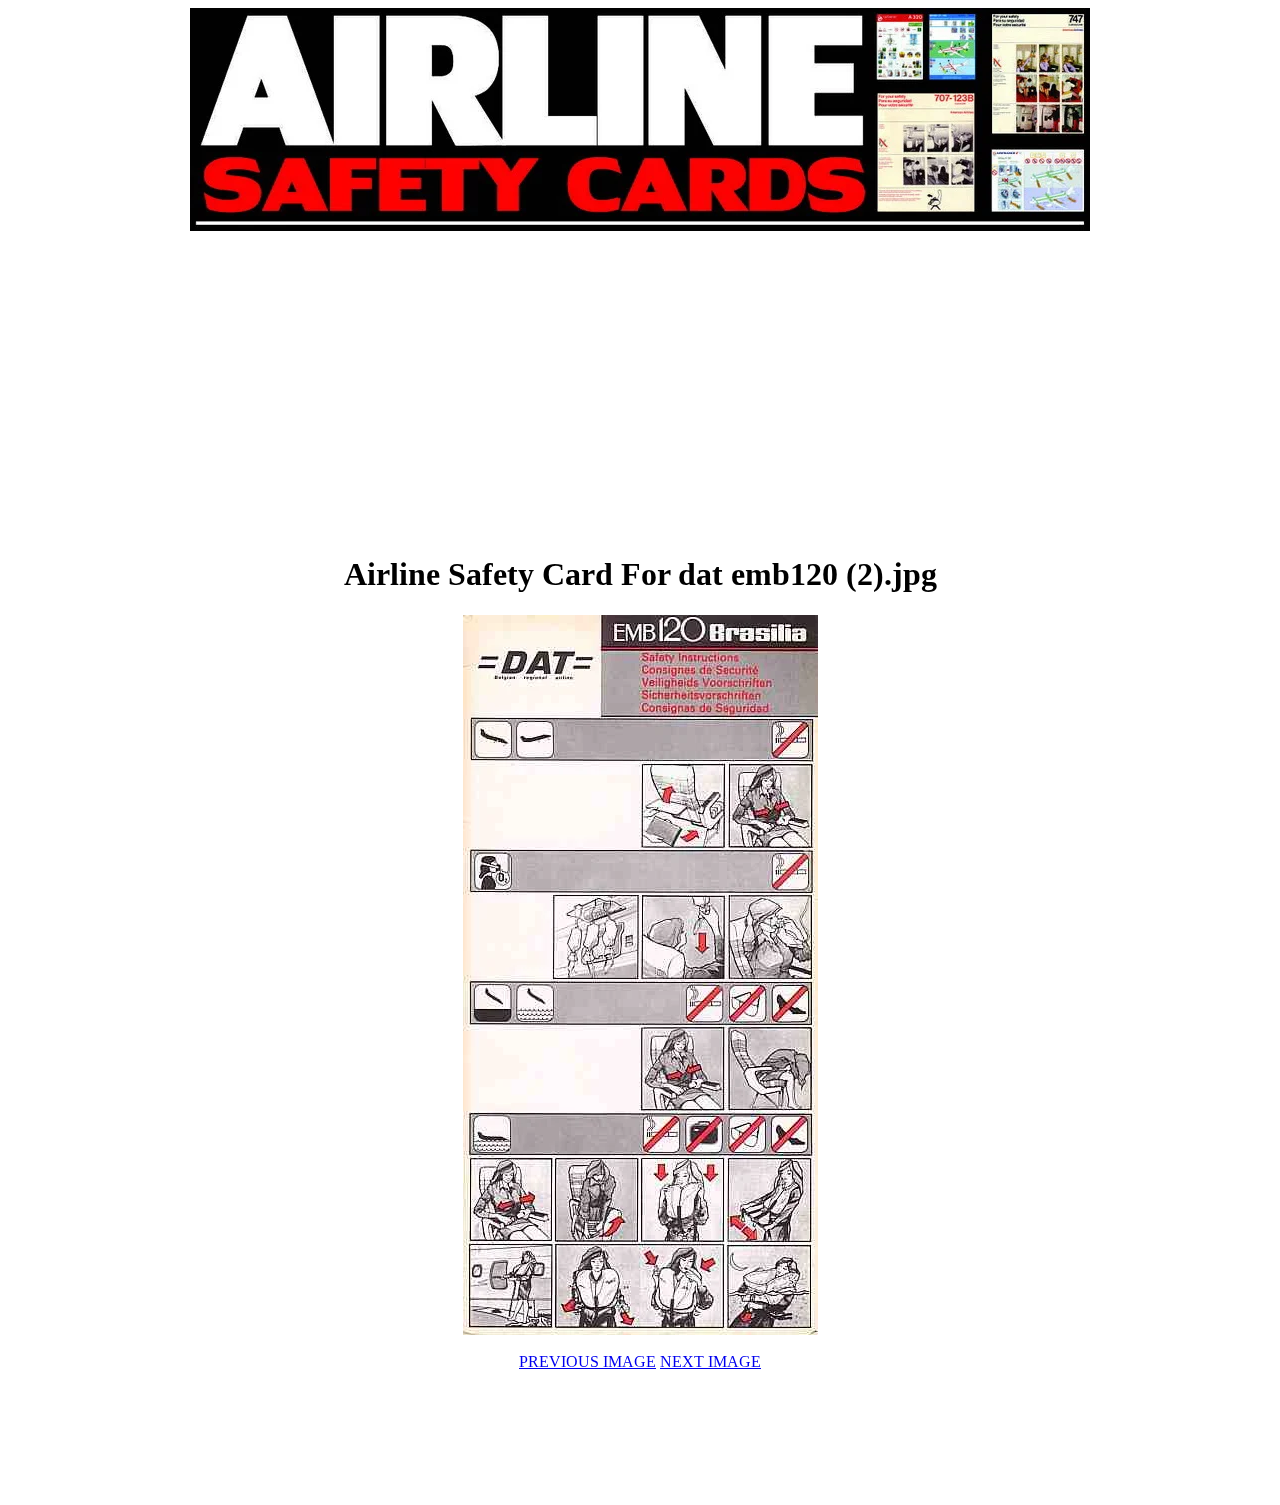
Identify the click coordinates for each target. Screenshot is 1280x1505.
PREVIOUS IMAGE (587, 1361)
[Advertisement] (416, 392)
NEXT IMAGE (710, 1361)
